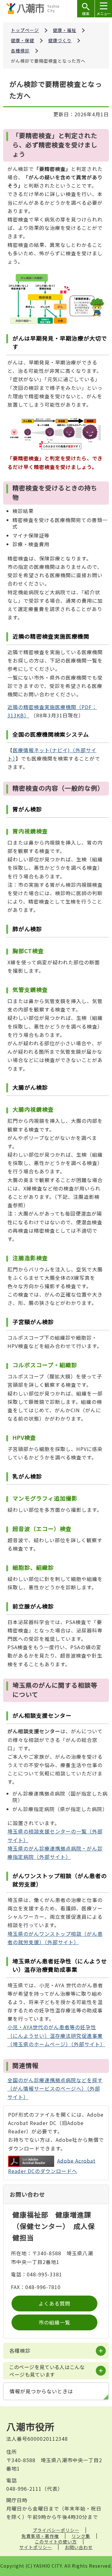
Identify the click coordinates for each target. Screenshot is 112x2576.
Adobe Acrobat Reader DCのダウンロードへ (52, 2166)
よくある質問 (54, 2303)
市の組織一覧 (54, 2322)
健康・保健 (23, 40)
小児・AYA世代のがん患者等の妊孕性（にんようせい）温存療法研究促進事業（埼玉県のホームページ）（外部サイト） (56, 2035)
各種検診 (20, 51)
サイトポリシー (36, 2547)
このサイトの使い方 (56, 2542)
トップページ (25, 30)
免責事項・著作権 (40, 2536)
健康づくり (60, 40)
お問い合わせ (79, 2547)
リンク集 (81, 2536)
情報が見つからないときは (41, 2391)
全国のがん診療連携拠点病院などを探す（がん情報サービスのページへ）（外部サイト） (55, 2088)
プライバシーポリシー (56, 2530)
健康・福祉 (65, 30)
